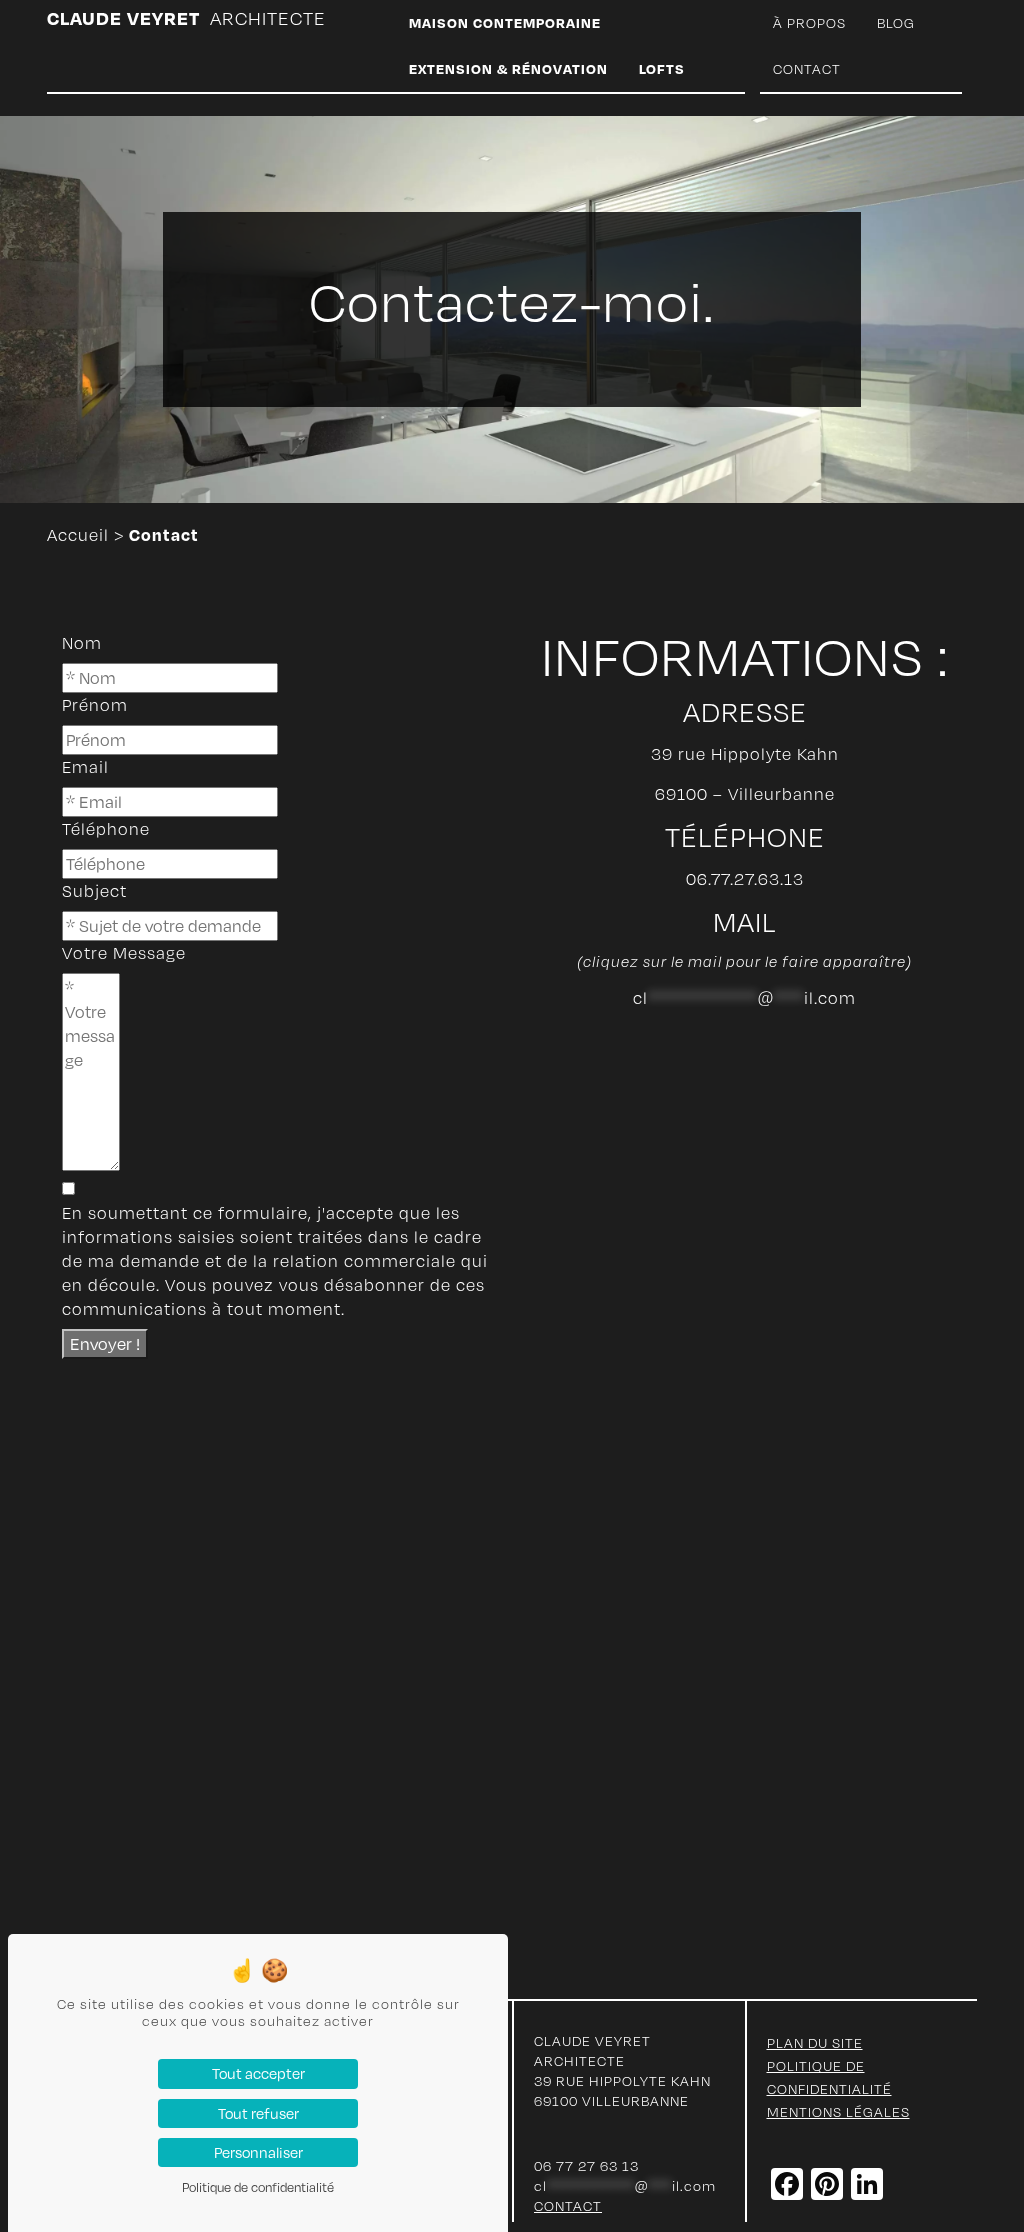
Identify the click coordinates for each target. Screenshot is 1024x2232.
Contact (807, 68)
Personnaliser (258, 2152)
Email (85, 767)
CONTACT (568, 2205)
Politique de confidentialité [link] (258, 2187)
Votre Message (124, 953)
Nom (82, 643)
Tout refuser (258, 2113)
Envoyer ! (105, 1343)
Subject (94, 891)
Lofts (662, 68)
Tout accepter (258, 2073)
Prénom (95, 705)
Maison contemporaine (505, 22)
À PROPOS (809, 22)
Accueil (78, 535)
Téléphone (106, 829)
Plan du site (815, 2042)
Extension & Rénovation (508, 68)
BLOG (896, 22)
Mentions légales (838, 2111)
